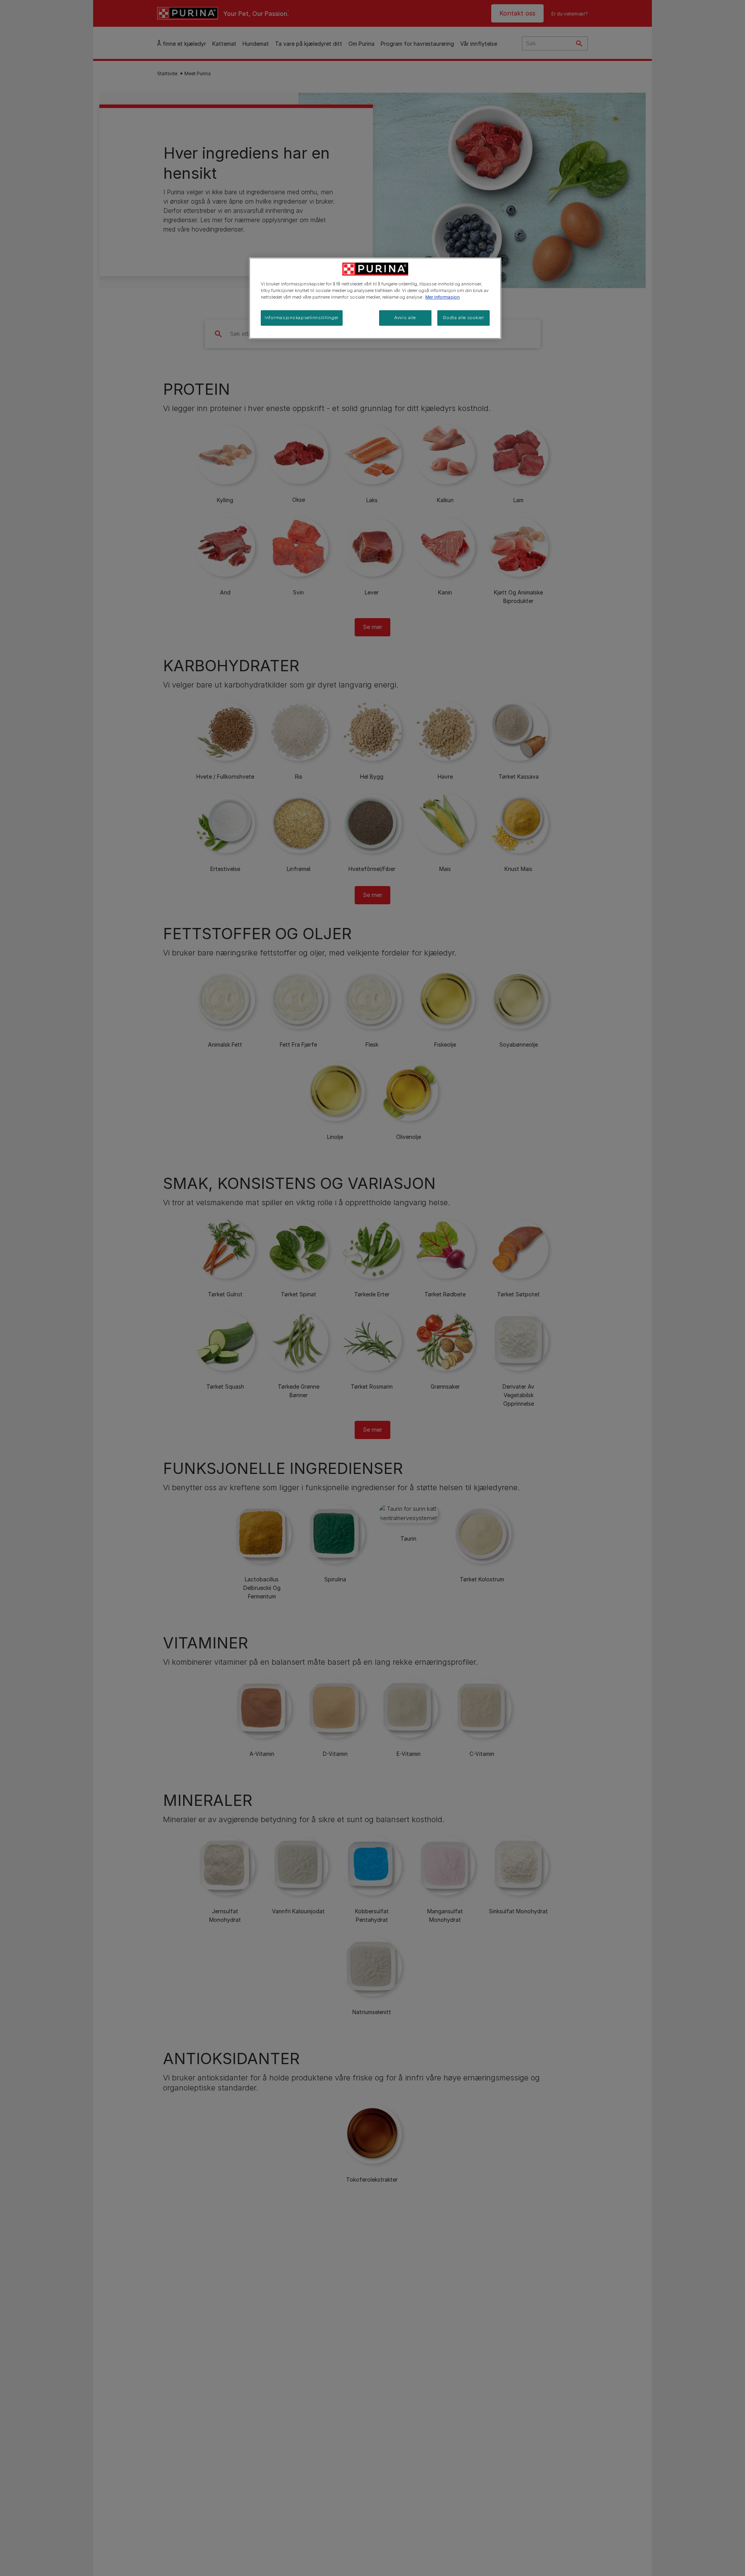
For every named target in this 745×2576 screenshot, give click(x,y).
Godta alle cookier (463, 318)
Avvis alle (405, 318)
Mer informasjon (443, 297)
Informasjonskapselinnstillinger (302, 318)
